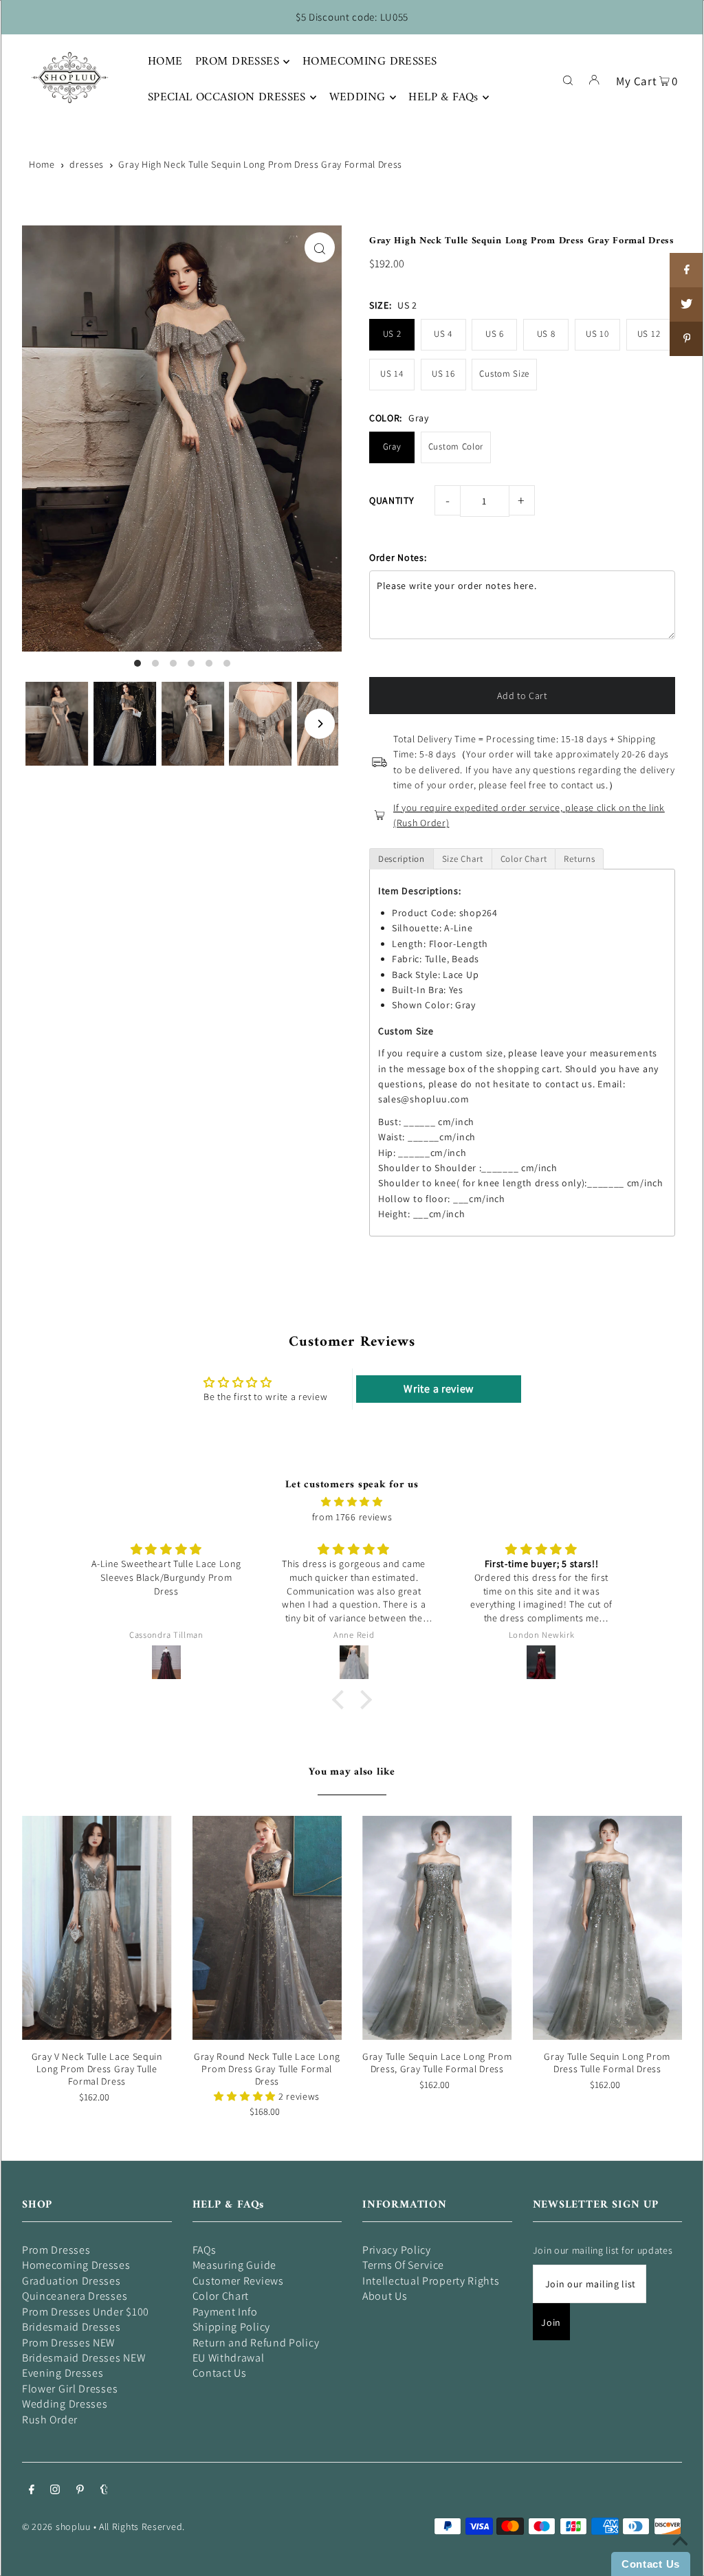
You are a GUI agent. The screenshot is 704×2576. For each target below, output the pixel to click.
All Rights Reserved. (142, 2527)
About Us (385, 2296)
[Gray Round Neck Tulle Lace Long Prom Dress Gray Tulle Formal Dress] (267, 1928)
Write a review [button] (439, 1389)
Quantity (392, 500)
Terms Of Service (403, 2265)
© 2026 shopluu (56, 2527)
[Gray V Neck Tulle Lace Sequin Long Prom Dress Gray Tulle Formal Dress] (97, 1928)
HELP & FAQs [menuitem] (443, 98)
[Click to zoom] (320, 247)
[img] (352, 1502)
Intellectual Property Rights (431, 2281)
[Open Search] (568, 79)
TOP (680, 2557)
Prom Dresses (56, 2250)
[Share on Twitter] (687, 304)
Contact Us (220, 2373)
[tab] (401, 859)
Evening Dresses (63, 2373)
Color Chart (221, 2296)
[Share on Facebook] (687, 270)
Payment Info (225, 2312)
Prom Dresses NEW (68, 2343)
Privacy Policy (397, 2250)
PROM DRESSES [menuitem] (237, 62)
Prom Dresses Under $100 (86, 2312)
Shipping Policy (232, 2327)
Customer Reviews (238, 2281)
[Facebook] (32, 2491)
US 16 (443, 374)
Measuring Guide (235, 2265)
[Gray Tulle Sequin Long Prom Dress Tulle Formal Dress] (608, 1928)
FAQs (205, 2250)
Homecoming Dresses (76, 2265)
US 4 (443, 334)
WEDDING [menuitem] (357, 98)
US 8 (546, 334)
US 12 (649, 334)
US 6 (495, 334)
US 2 (392, 334)
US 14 (392, 374)
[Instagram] (55, 2491)
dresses (87, 164)
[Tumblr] (104, 2491)
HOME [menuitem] (165, 62)
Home (42, 164)
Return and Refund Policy (256, 2343)
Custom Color (456, 446)
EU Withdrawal (229, 2358)
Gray (392, 446)
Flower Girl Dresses (70, 2389)
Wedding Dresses (65, 2404)
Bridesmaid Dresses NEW (84, 2358)
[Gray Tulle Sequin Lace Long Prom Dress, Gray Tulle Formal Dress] (437, 1928)
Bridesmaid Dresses (71, 2327)
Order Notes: (398, 557)
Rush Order (50, 2420)
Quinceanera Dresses (75, 2296)
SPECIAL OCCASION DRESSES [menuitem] (227, 98)
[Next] (320, 724)
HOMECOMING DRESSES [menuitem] (370, 62)
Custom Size (504, 374)
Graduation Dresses (71, 2281)
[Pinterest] (80, 2491)
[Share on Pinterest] (687, 339)
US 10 (597, 334)
